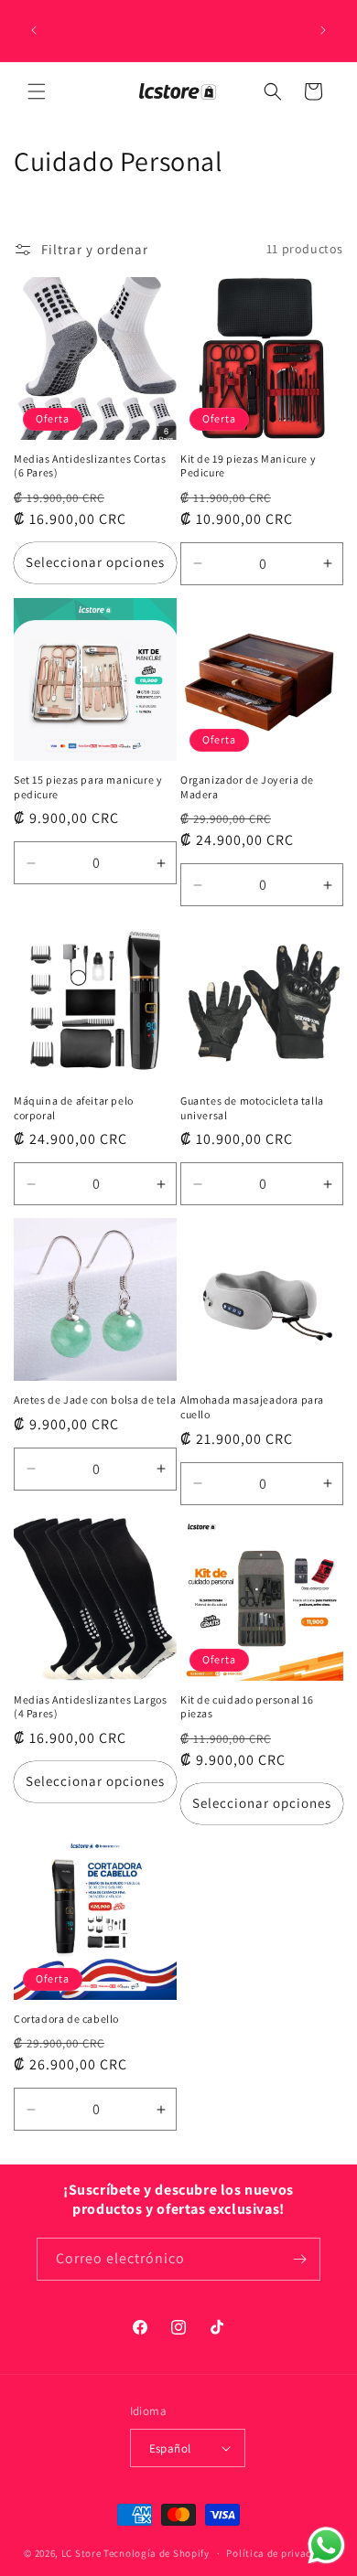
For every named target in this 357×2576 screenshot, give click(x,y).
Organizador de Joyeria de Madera (247, 787)
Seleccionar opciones (95, 562)
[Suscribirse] (299, 2259)
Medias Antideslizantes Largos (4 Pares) (90, 1707)
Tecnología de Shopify (157, 2553)
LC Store (81, 2553)
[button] (37, 91)
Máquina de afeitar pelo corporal (74, 1108)
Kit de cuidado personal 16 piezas (247, 1707)
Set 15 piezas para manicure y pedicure (88, 787)
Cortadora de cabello (66, 2019)
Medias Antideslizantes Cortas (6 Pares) (90, 466)
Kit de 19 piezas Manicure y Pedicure (248, 466)
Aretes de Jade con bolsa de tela (95, 1400)
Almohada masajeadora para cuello (252, 1407)
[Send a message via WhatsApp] (326, 2545)
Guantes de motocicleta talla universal (252, 1108)
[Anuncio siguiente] (323, 30)
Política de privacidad (279, 2553)
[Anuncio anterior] (34, 30)
